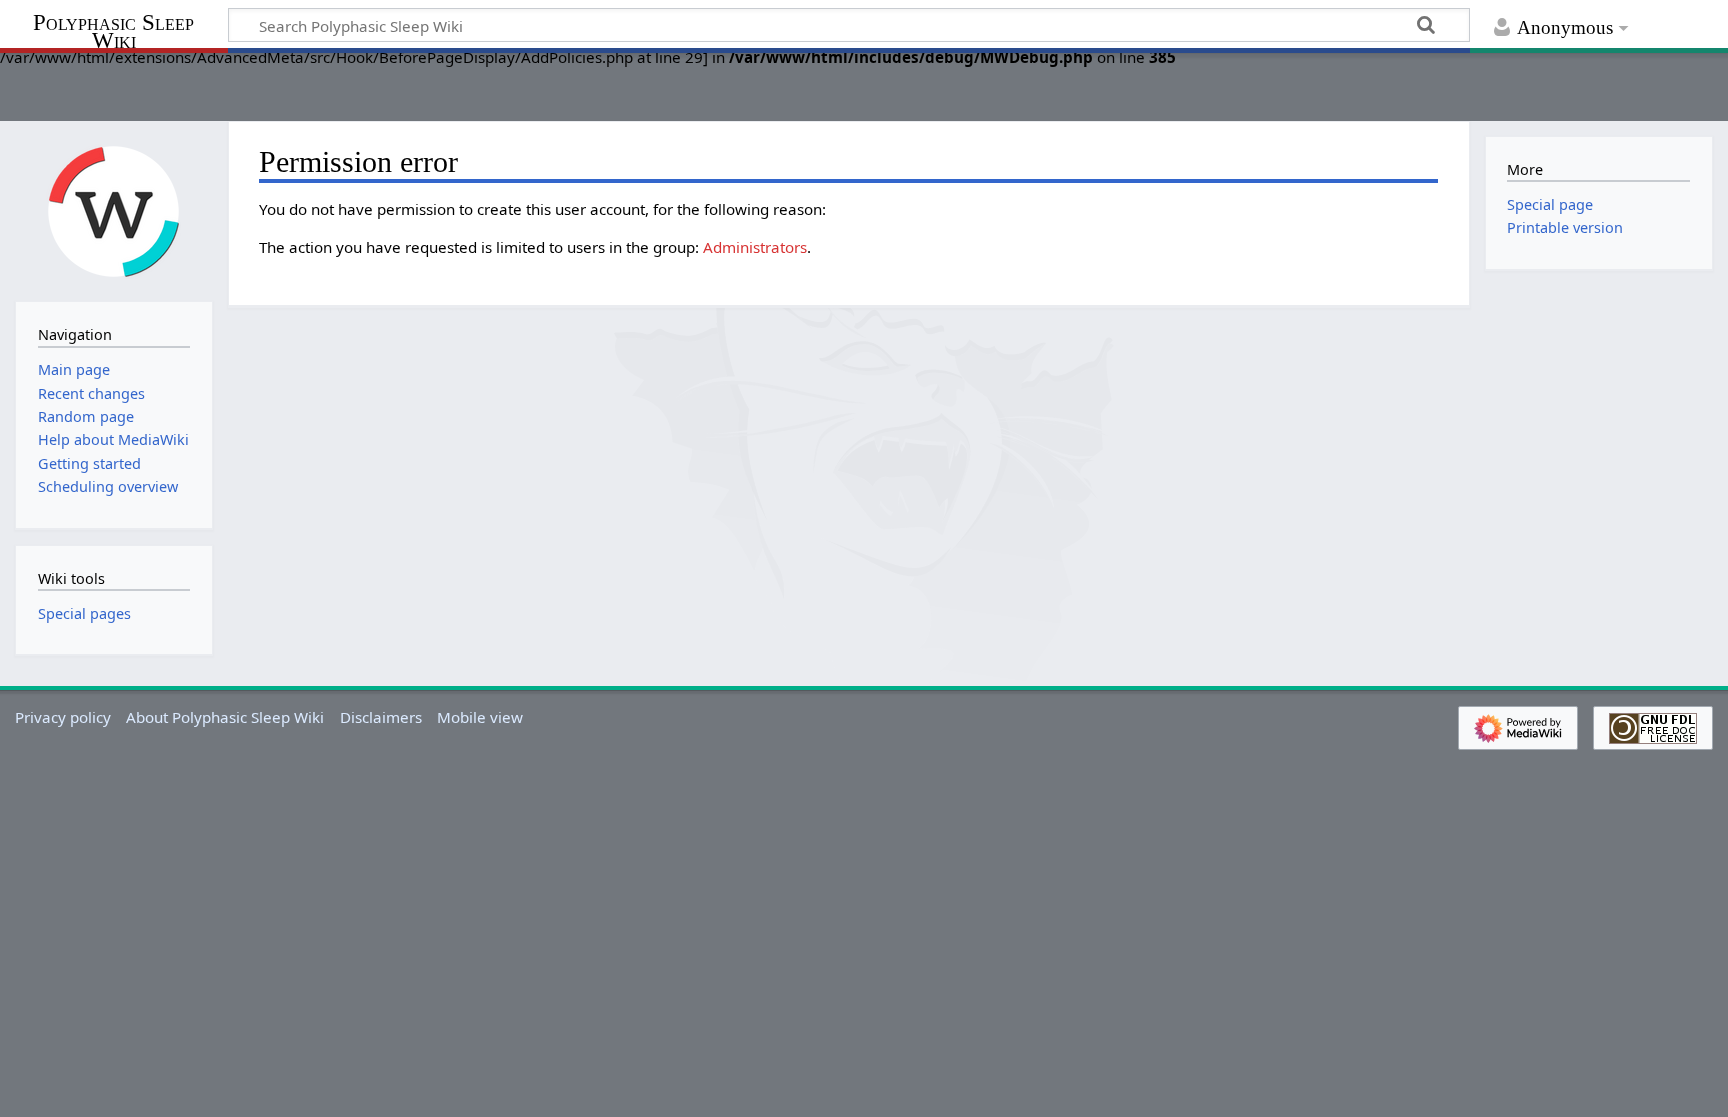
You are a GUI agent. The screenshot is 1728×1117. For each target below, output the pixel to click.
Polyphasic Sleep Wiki (113, 31)
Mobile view (480, 717)
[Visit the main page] (114, 210)
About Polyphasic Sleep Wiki (225, 717)
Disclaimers (381, 717)
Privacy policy (63, 717)
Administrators (755, 247)
